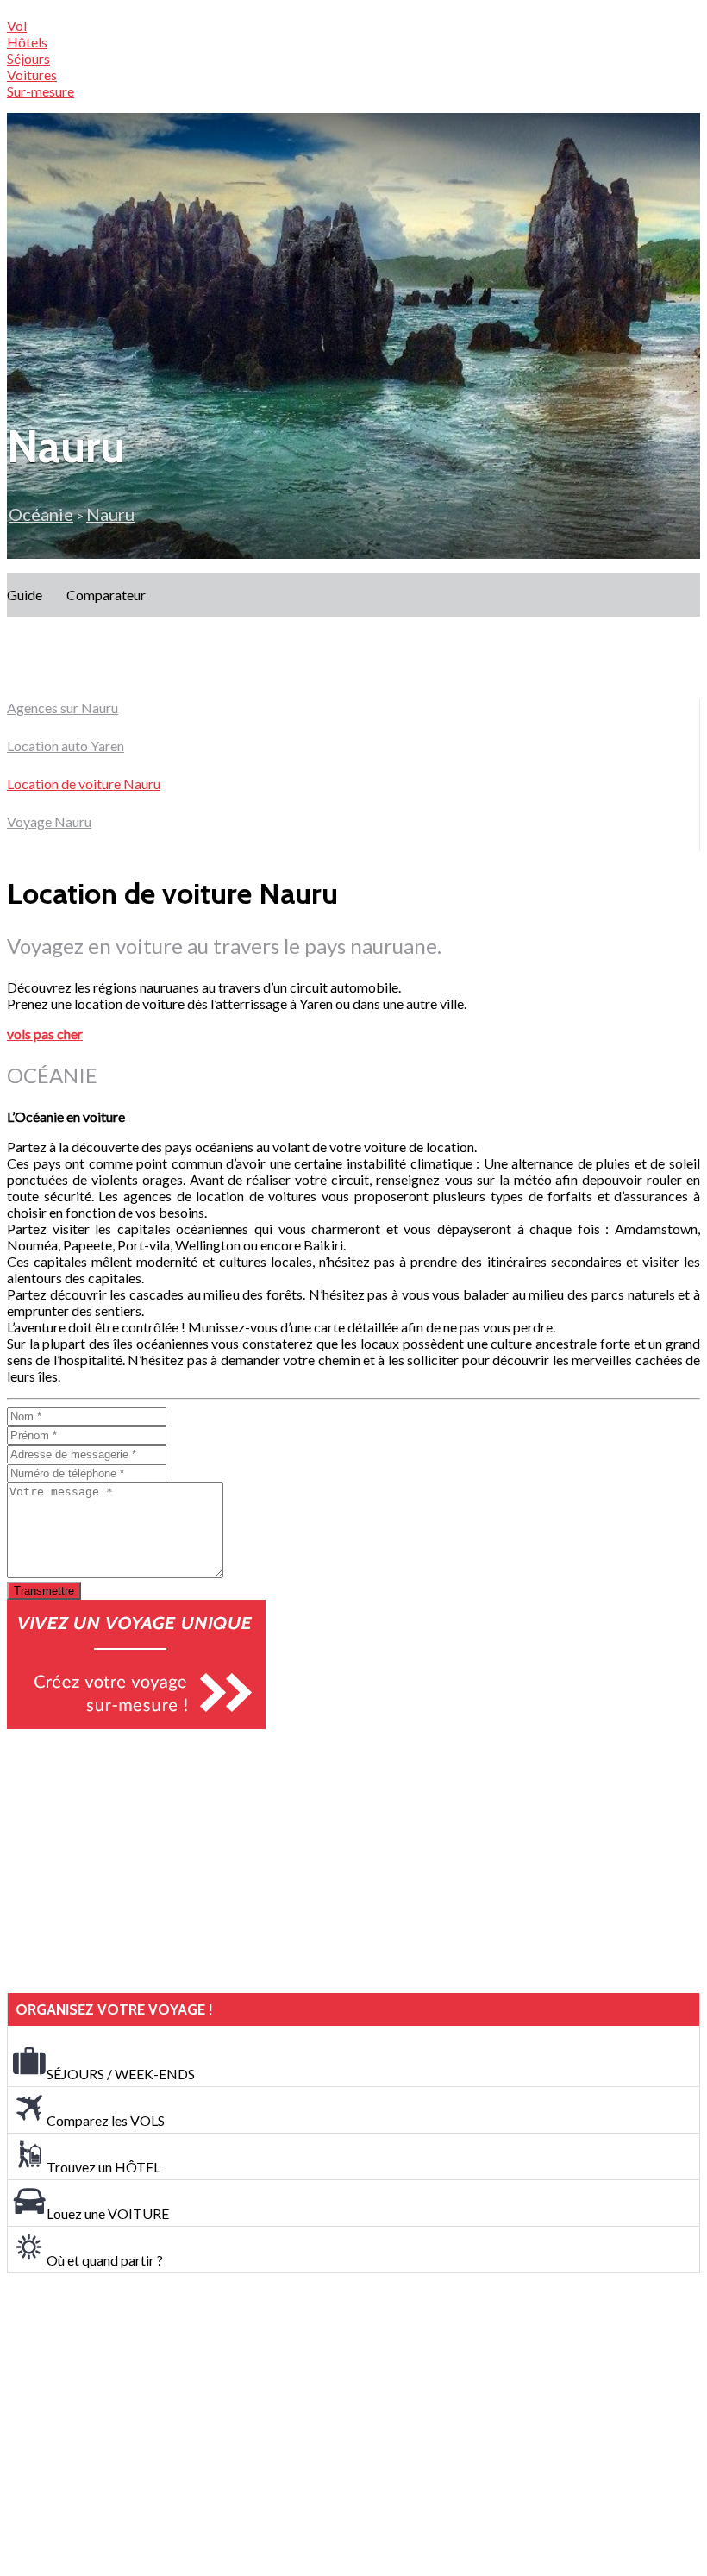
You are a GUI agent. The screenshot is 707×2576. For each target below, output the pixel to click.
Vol (17, 25)
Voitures (32, 75)
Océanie (41, 514)
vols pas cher (45, 1034)
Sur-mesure (41, 91)
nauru (110, 514)
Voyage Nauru (49, 821)
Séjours (28, 58)
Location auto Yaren (66, 746)
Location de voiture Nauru (84, 783)
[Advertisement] (136, 1861)
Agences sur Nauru (63, 708)
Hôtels (27, 42)
